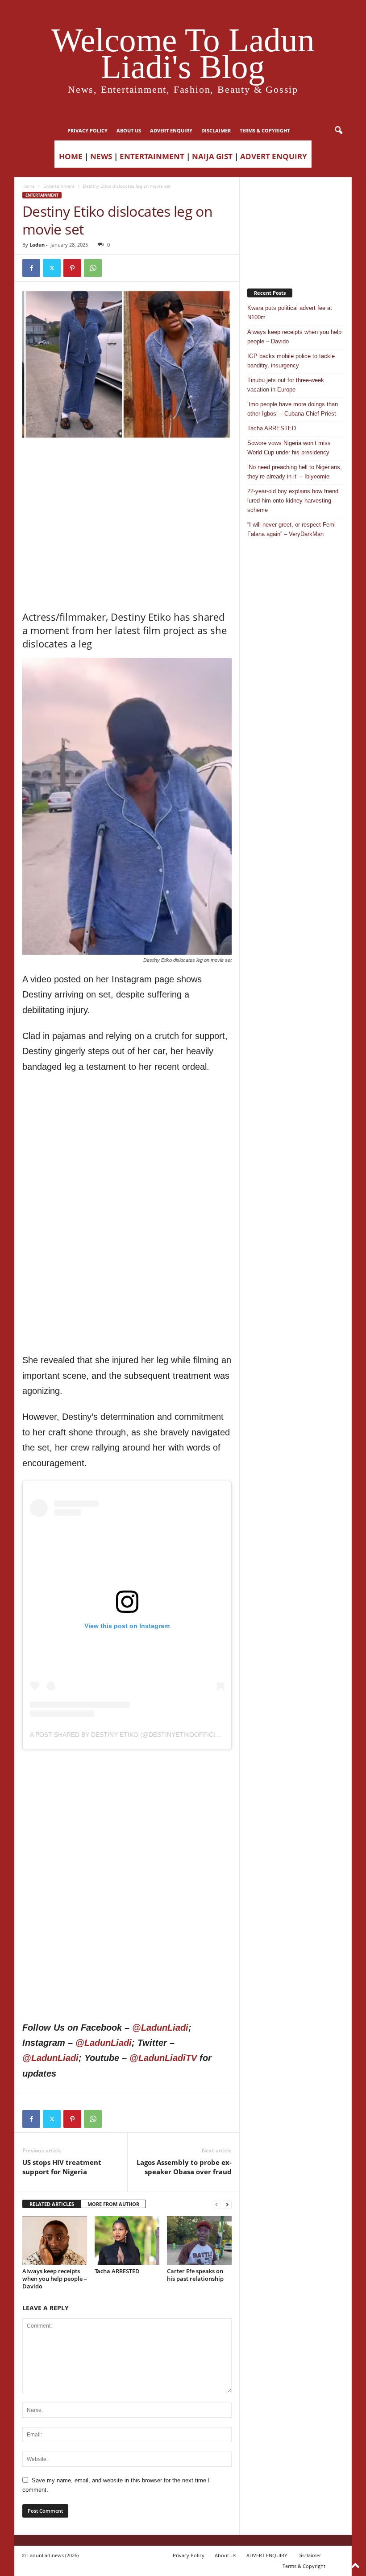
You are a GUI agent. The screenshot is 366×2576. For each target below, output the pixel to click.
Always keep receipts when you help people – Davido (55, 2279)
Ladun (37, 245)
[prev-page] (216, 2204)
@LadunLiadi (160, 2028)
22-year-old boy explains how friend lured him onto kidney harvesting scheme (293, 501)
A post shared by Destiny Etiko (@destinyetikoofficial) (127, 1735)
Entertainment (59, 186)
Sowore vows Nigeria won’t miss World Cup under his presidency (289, 448)
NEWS (101, 156)
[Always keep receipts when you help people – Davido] (55, 2240)
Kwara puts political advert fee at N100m (290, 313)
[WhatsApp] (93, 268)
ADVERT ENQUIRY (171, 130)
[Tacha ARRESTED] (127, 2240)
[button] (338, 131)
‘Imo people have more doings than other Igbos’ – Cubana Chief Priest (293, 409)
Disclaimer (216, 130)
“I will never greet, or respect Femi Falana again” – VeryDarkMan (291, 529)
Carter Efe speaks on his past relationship (195, 2275)
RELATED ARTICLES (52, 2204)
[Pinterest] (72, 268)
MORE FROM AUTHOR (113, 2204)
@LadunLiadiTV (163, 2058)
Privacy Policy (87, 130)
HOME (71, 156)
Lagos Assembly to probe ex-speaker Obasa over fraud (184, 2167)
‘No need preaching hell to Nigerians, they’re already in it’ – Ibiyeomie (295, 472)
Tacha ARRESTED (117, 2271)
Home (29, 186)
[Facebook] (31, 268)
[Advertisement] (127, 462)
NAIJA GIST (212, 156)
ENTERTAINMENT (152, 156)
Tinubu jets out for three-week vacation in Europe (286, 385)
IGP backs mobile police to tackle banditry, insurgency (291, 361)
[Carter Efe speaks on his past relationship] (199, 2240)
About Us (129, 130)
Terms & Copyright (265, 130)
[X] (52, 268)
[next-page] (227, 2204)
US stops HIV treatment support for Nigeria (62, 2167)
